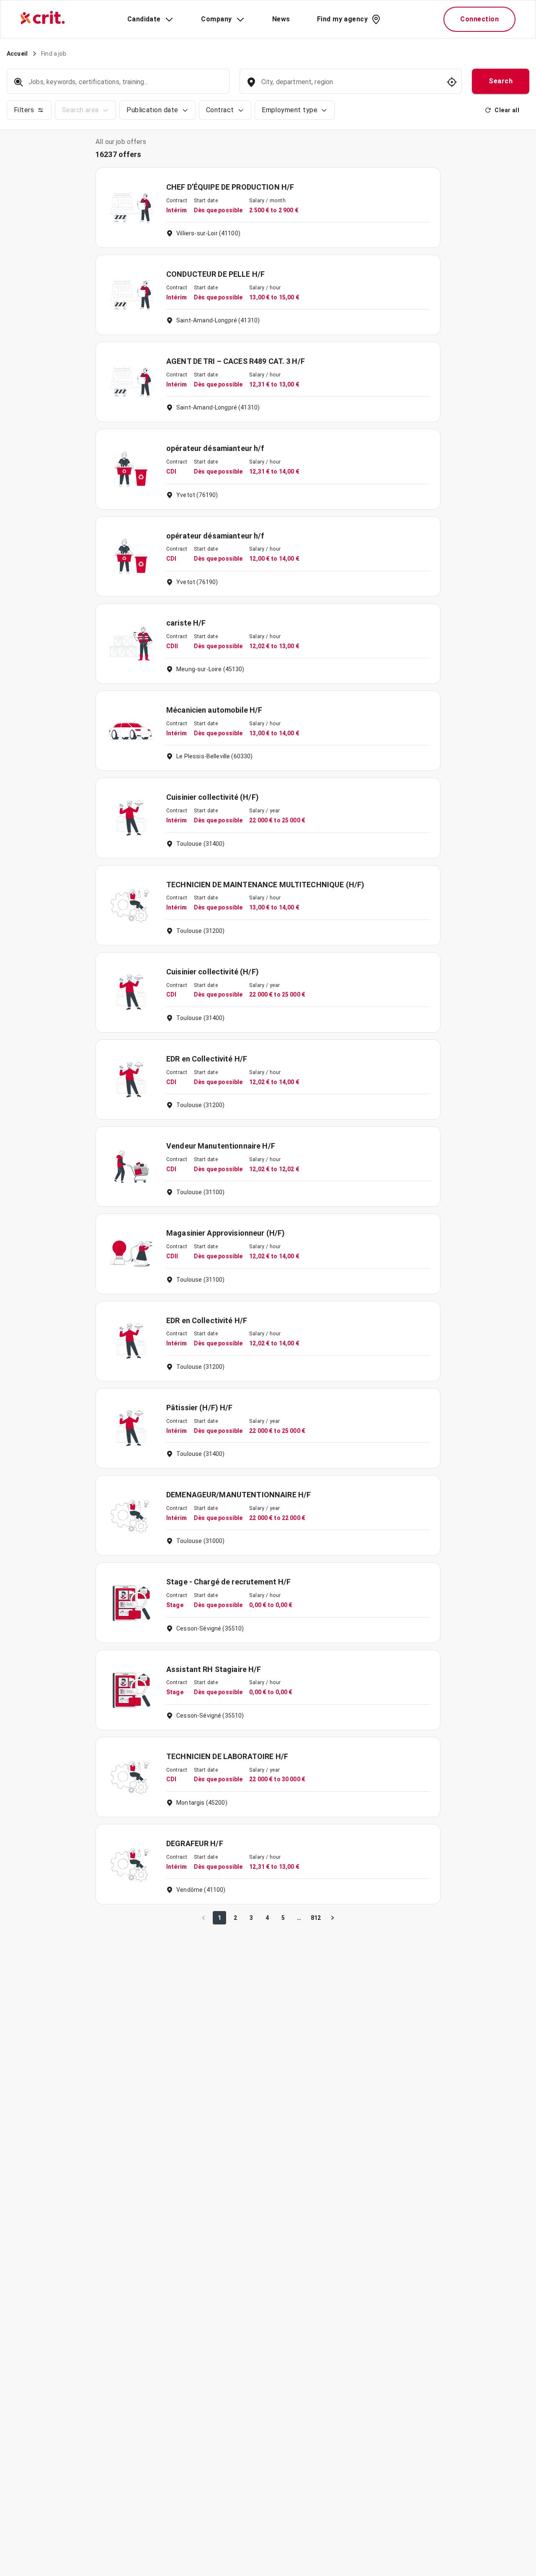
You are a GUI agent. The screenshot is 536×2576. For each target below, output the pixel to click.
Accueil (17, 54)
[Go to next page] (332, 1918)
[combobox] (350, 86)
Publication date (152, 110)
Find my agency (342, 19)
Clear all (507, 110)
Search (501, 81)
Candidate (144, 19)
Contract (220, 110)
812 (316, 1918)
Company (216, 19)
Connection (479, 19)
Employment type (290, 110)
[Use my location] (452, 82)
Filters (24, 110)
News (281, 19)
